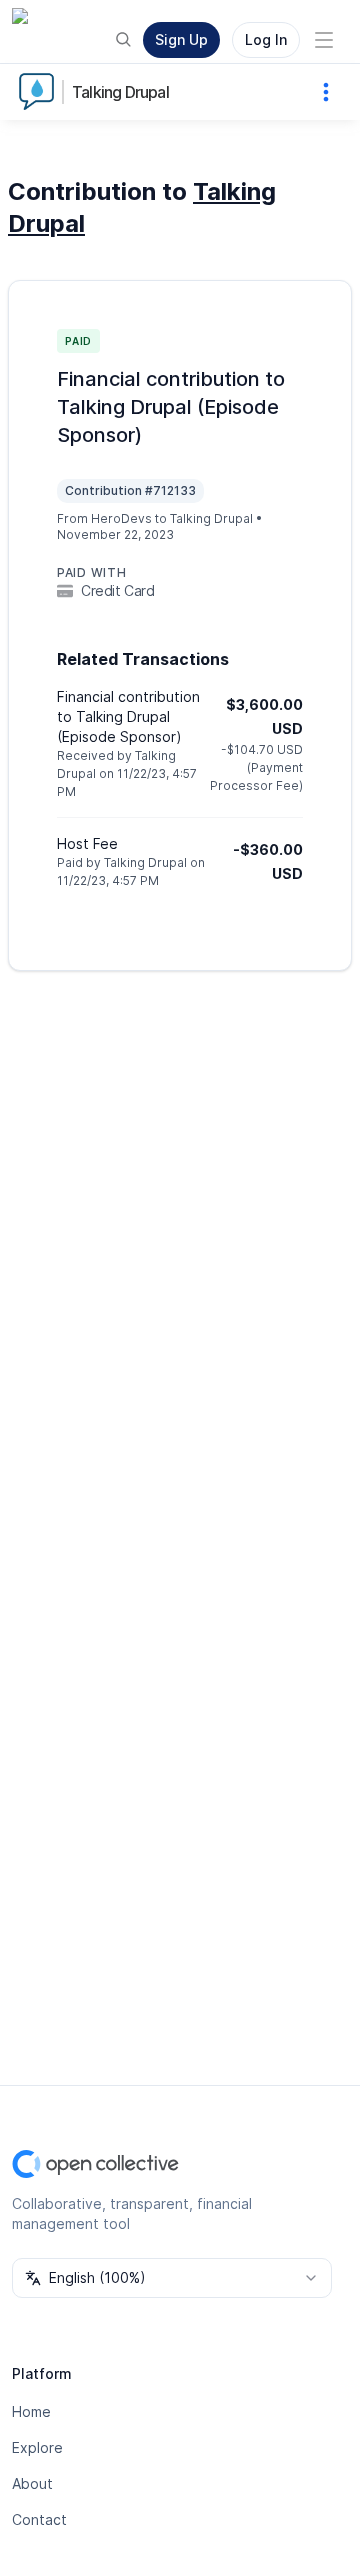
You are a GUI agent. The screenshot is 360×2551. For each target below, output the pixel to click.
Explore (37, 2447)
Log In (266, 39)
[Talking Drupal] (40, 92)
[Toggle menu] (324, 40)
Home (31, 2411)
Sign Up (181, 39)
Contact (39, 2519)
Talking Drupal (120, 92)
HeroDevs (121, 518)
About (32, 2483)
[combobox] (172, 2278)
